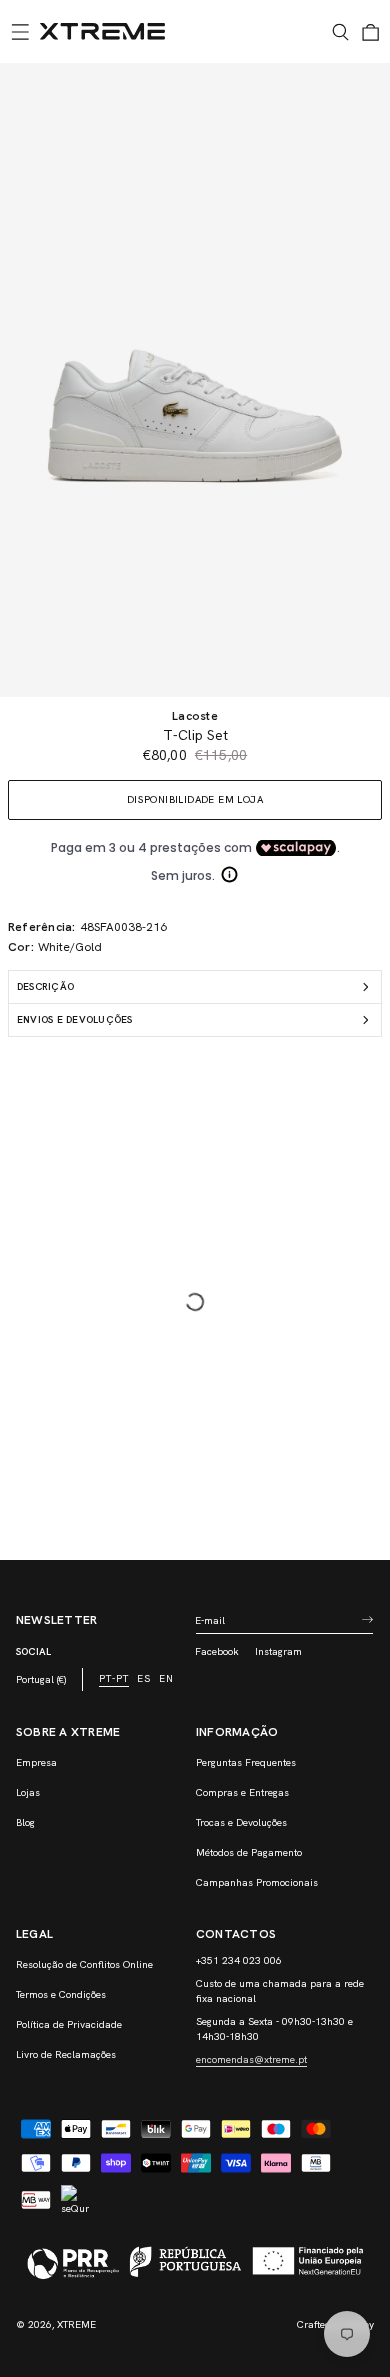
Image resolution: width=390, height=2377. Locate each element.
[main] (195, 811)
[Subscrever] (367, 1620)
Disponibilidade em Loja (195, 799)
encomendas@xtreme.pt (251, 2059)
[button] (20, 32)
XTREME (76, 2324)
